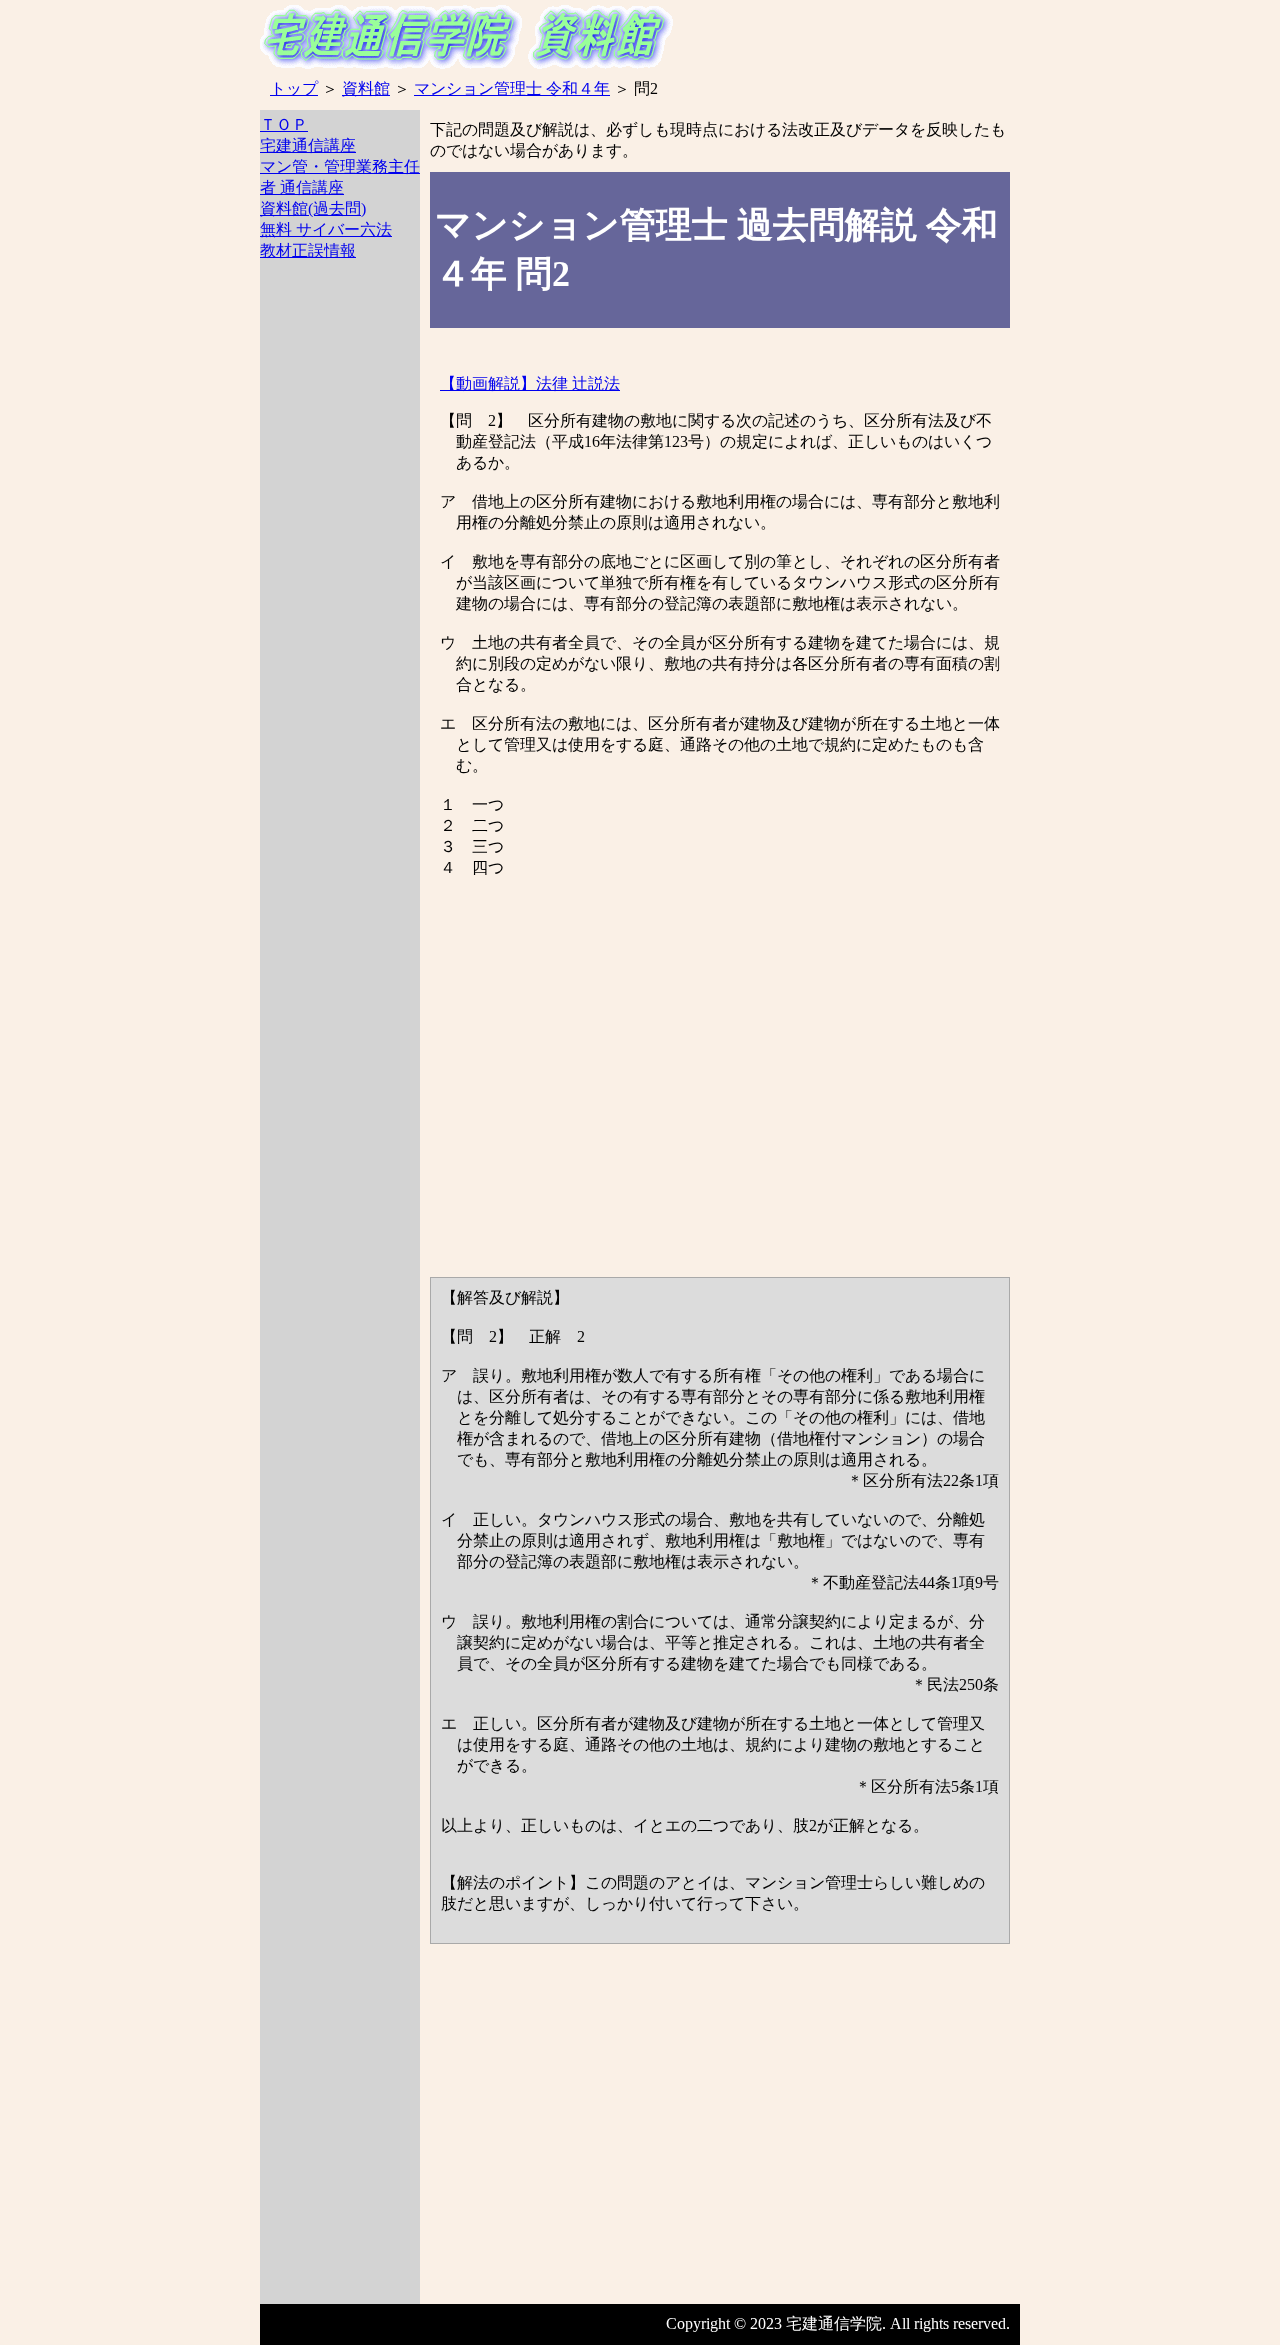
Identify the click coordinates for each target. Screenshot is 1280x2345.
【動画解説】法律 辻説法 (530, 383)
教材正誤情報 (308, 250)
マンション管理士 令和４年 (512, 88)
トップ (294, 88)
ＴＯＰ (284, 124)
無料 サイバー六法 (326, 229)
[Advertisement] (340, 616)
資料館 (366, 88)
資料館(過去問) (313, 208)
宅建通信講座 (308, 145)
